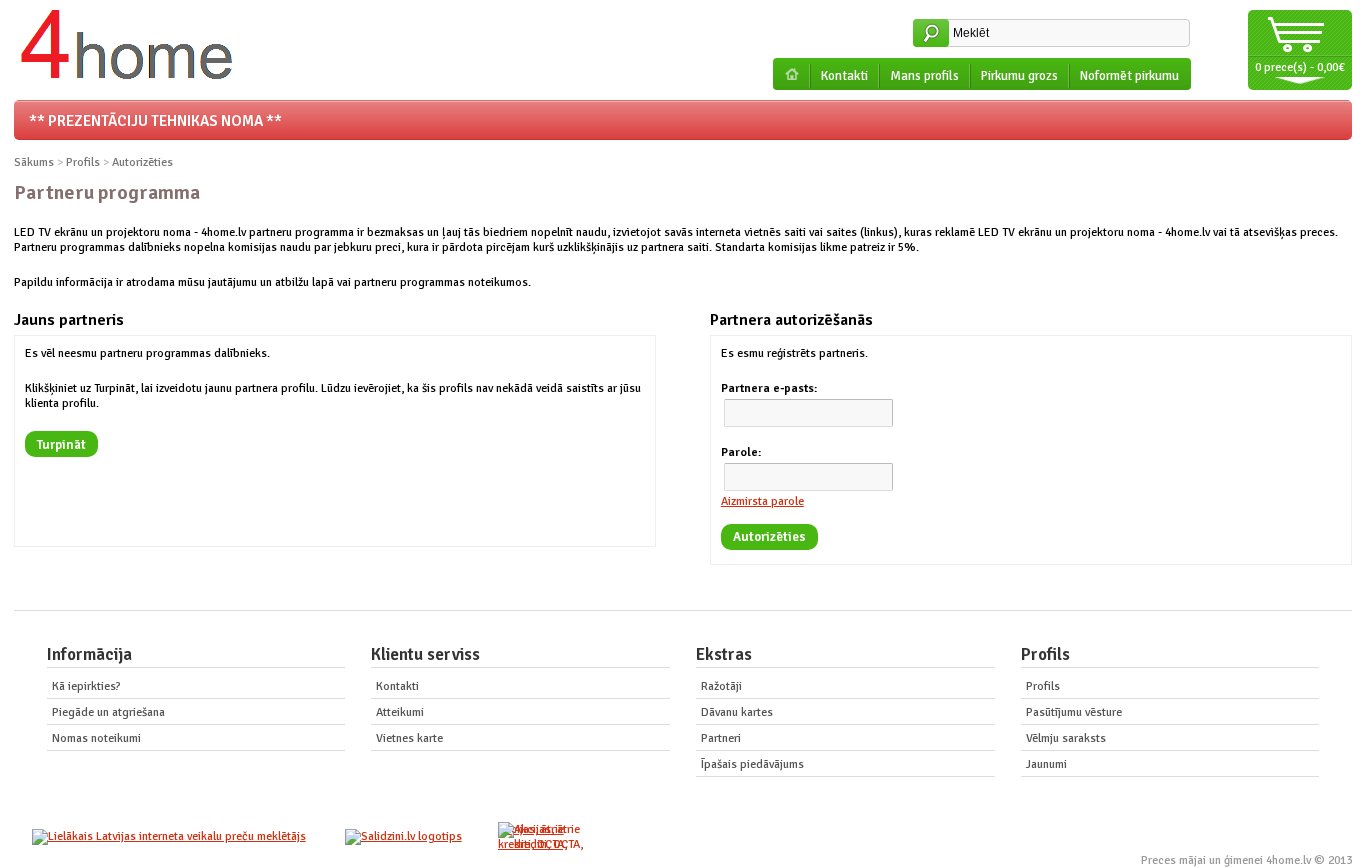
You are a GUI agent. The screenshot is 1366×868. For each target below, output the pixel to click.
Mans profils (924, 76)
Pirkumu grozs (1019, 76)
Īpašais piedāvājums (752, 764)
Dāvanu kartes (737, 712)
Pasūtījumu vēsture (1074, 712)
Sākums (34, 162)
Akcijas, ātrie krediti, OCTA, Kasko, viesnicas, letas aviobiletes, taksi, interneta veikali (537, 837)
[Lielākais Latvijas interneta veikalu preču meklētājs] (169, 836)
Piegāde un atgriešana (108, 712)
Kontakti (844, 76)
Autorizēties (142, 162)
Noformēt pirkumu (1129, 76)
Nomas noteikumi (96, 738)
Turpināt (61, 445)
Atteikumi (400, 712)
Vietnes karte (409, 738)
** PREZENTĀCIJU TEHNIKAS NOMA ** (155, 121)
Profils (83, 162)
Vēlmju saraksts (1066, 738)
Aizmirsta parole (762, 501)
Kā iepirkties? (86, 686)
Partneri (721, 738)
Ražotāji (721, 686)
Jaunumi (1046, 764)
